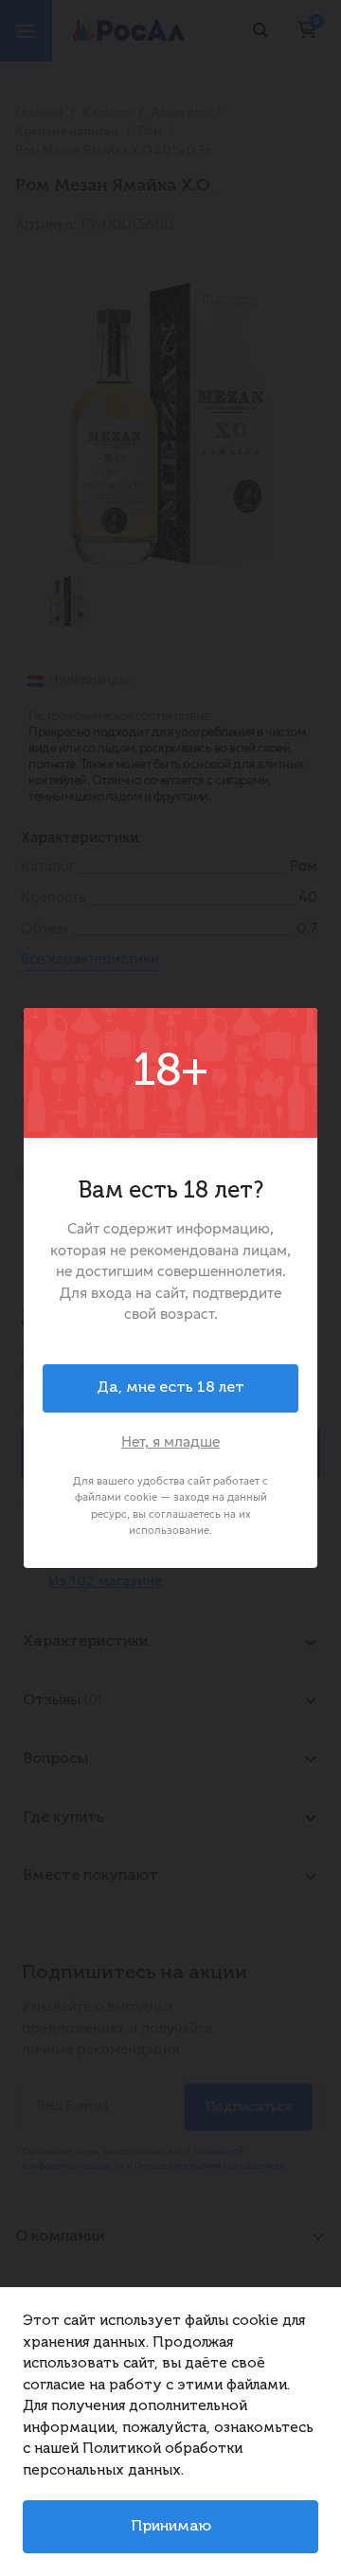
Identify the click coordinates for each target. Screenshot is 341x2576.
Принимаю (171, 2527)
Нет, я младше (170, 1441)
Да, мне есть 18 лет (170, 1388)
